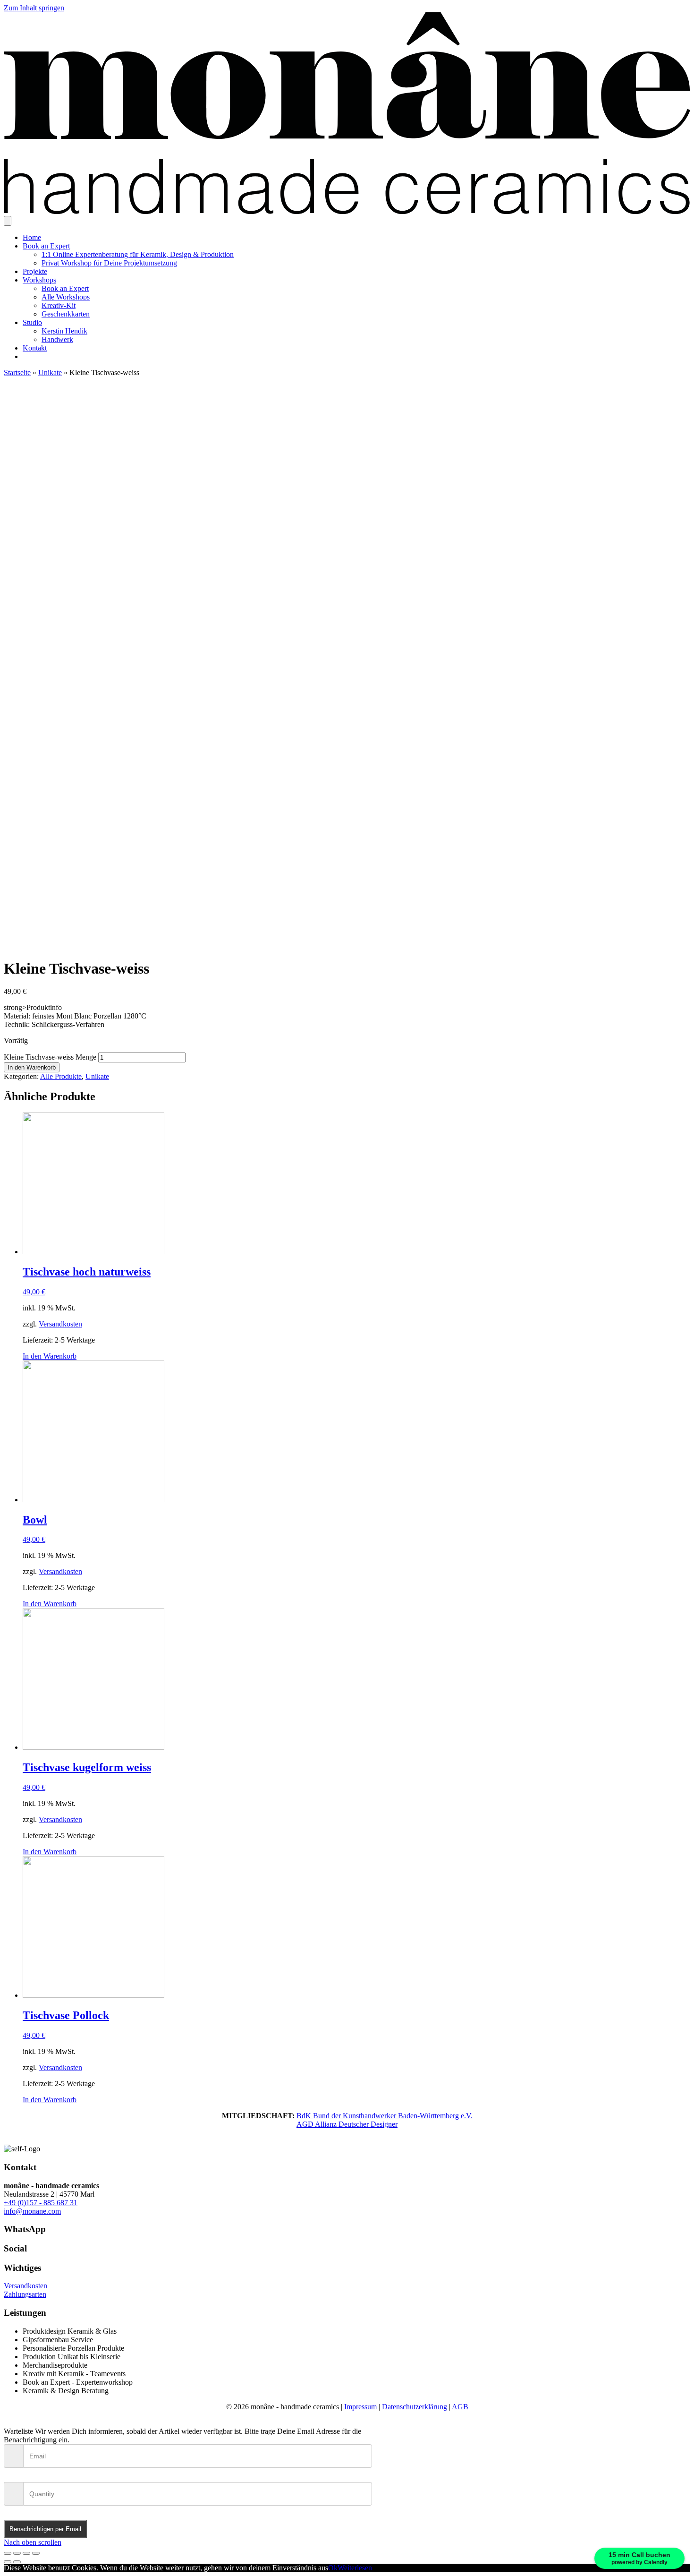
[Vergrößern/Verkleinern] (36, 2553)
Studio (32, 322)
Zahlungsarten (25, 2294)
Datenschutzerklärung (415, 2407)
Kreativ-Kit (59, 305)
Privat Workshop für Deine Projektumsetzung (109, 263)
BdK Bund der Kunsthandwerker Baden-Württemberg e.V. (385, 2116)
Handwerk (57, 339)
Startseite (17, 372)
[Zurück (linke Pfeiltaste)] (8, 2562)
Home (32, 237)
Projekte (35, 271)
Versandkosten (60, 1324)
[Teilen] (17, 2553)
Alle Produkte (61, 1076)
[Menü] (8, 221)
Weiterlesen (355, 2568)
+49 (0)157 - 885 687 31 (41, 2203)
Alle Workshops (66, 297)
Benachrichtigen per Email (45, 2529)
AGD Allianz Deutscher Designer (347, 2124)
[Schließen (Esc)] (8, 2553)
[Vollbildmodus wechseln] (26, 2553)
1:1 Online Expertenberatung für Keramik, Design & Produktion (138, 254)
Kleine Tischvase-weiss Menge (50, 1057)
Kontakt (35, 348)
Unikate (50, 372)
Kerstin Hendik (64, 331)
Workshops (39, 280)
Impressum (360, 2407)
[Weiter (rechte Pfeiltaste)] (17, 2562)
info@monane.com (32, 2211)
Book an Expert (46, 246)
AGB (460, 2407)
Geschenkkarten (66, 314)
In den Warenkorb (32, 1067)
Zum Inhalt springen (34, 8)
